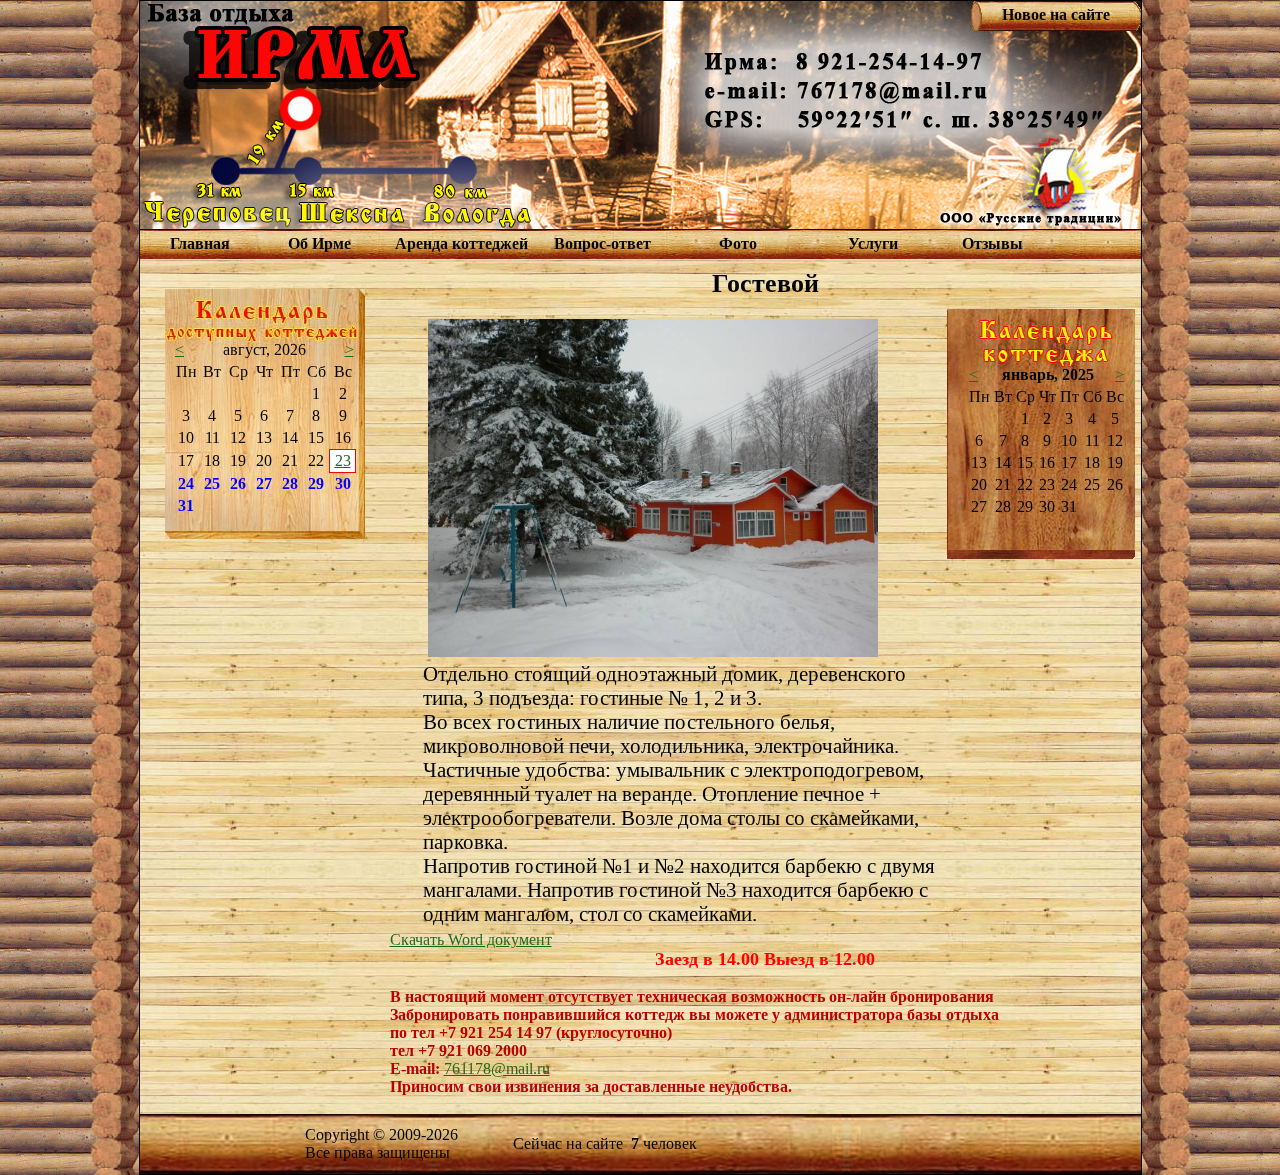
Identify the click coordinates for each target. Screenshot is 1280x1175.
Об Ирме (319, 243)
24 (186, 483)
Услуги (873, 243)
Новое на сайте (1056, 14)
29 (316, 483)
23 (343, 460)
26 (238, 483)
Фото (738, 243)
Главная (200, 243)
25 (212, 483)
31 (186, 505)
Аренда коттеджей (461, 243)
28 (290, 483)
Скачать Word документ (471, 939)
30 (343, 483)
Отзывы (992, 243)
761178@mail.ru (497, 1068)
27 (264, 483)
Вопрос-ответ (602, 243)
